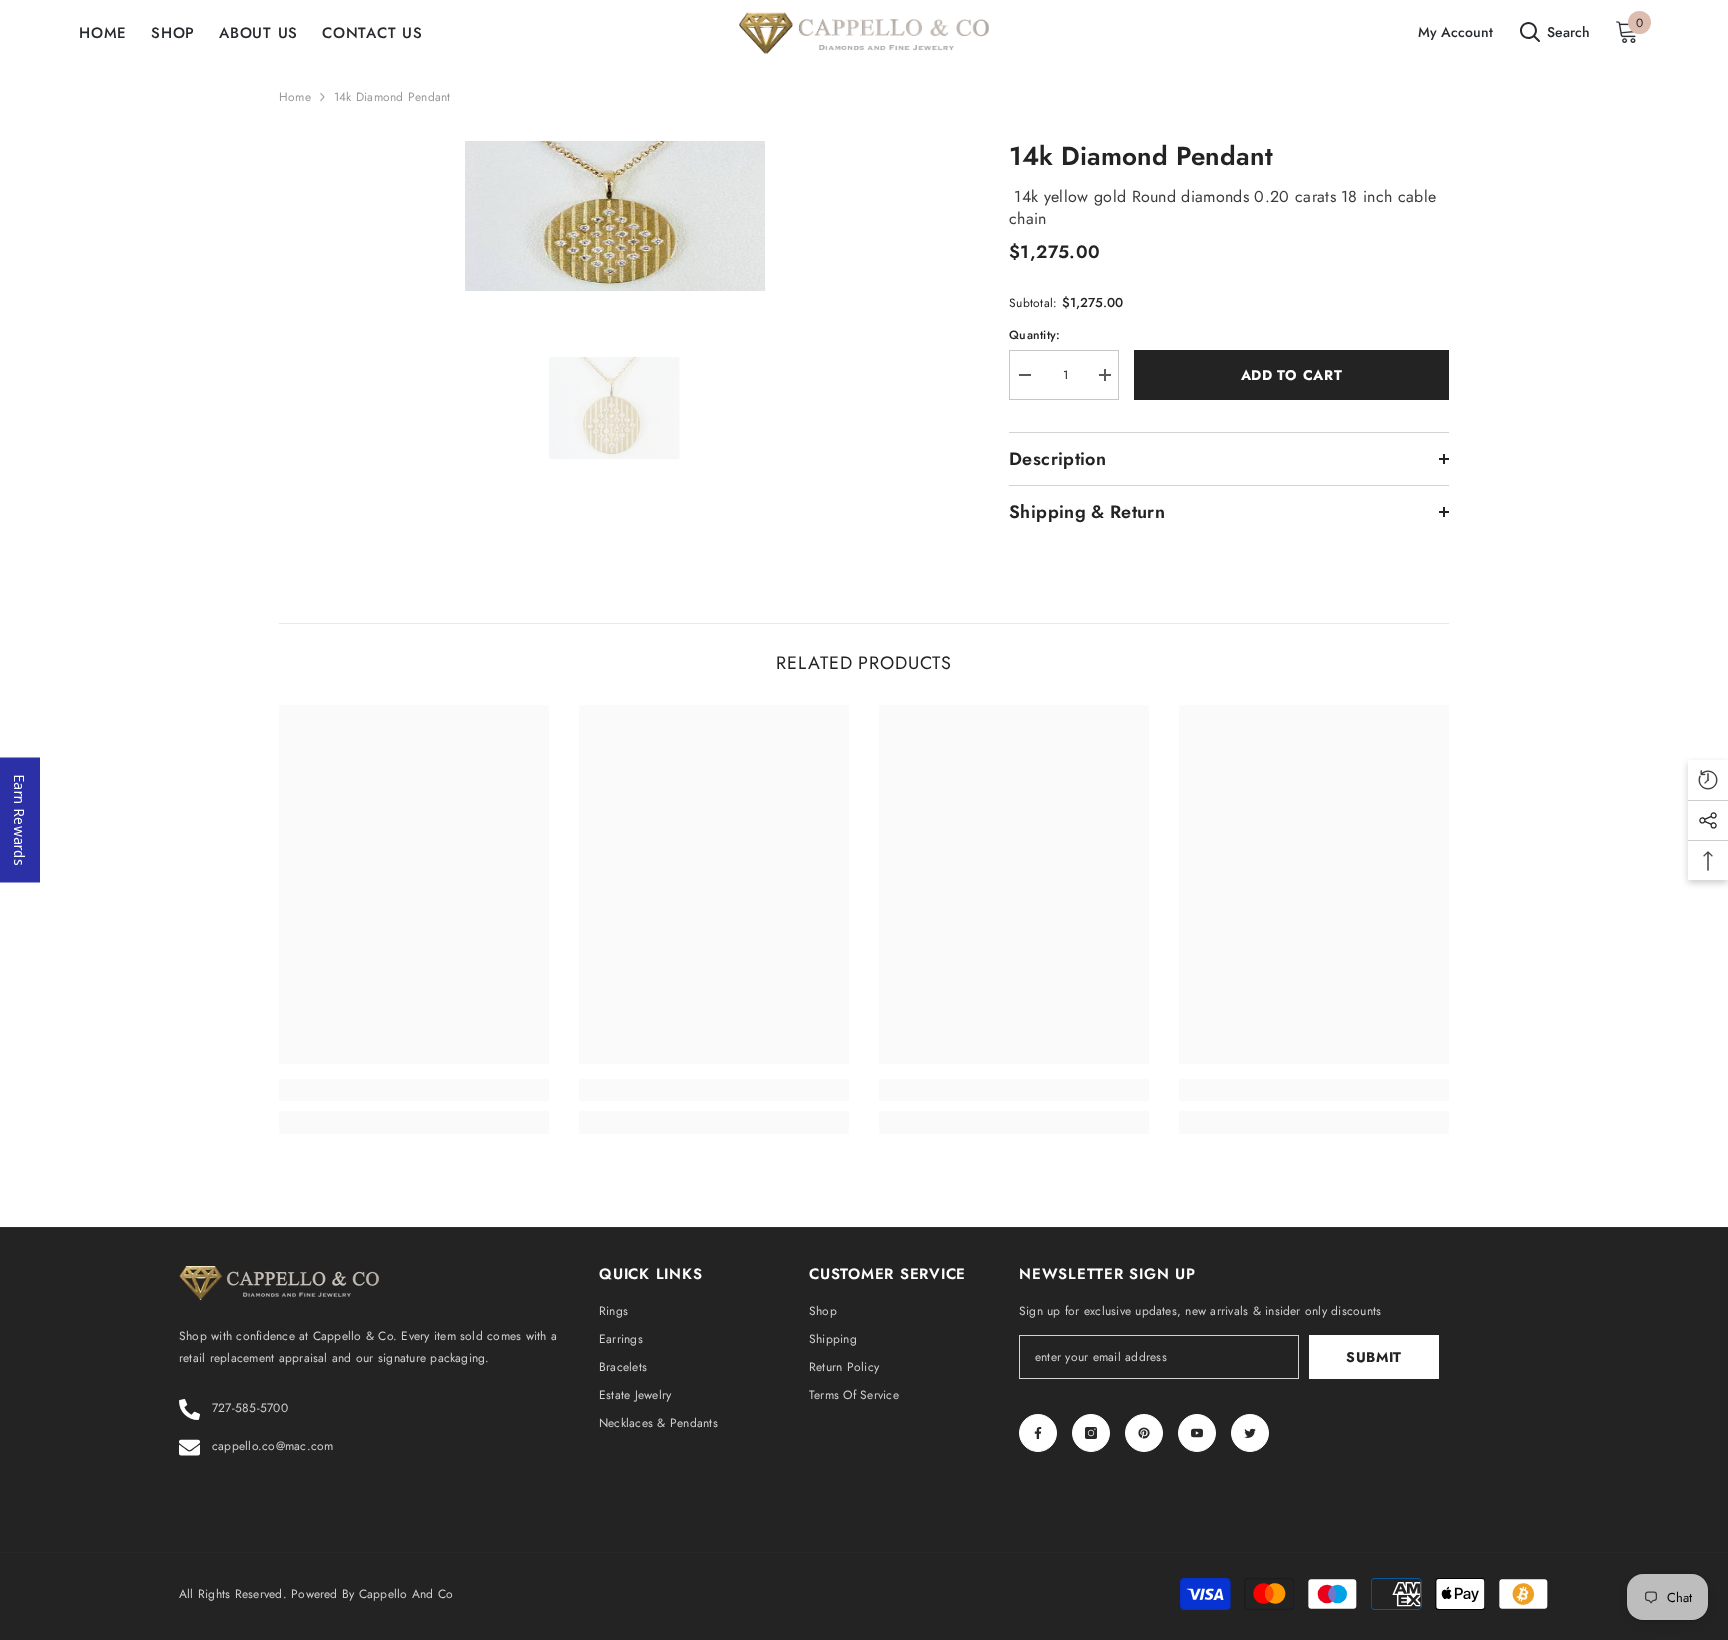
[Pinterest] (1144, 1433)
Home (295, 97)
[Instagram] (1091, 1433)
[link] (414, 1090)
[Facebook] (1038, 1433)
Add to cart (1292, 375)
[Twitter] (1250, 1433)
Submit (1374, 1357)
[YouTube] (1197, 1433)
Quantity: (1034, 335)
